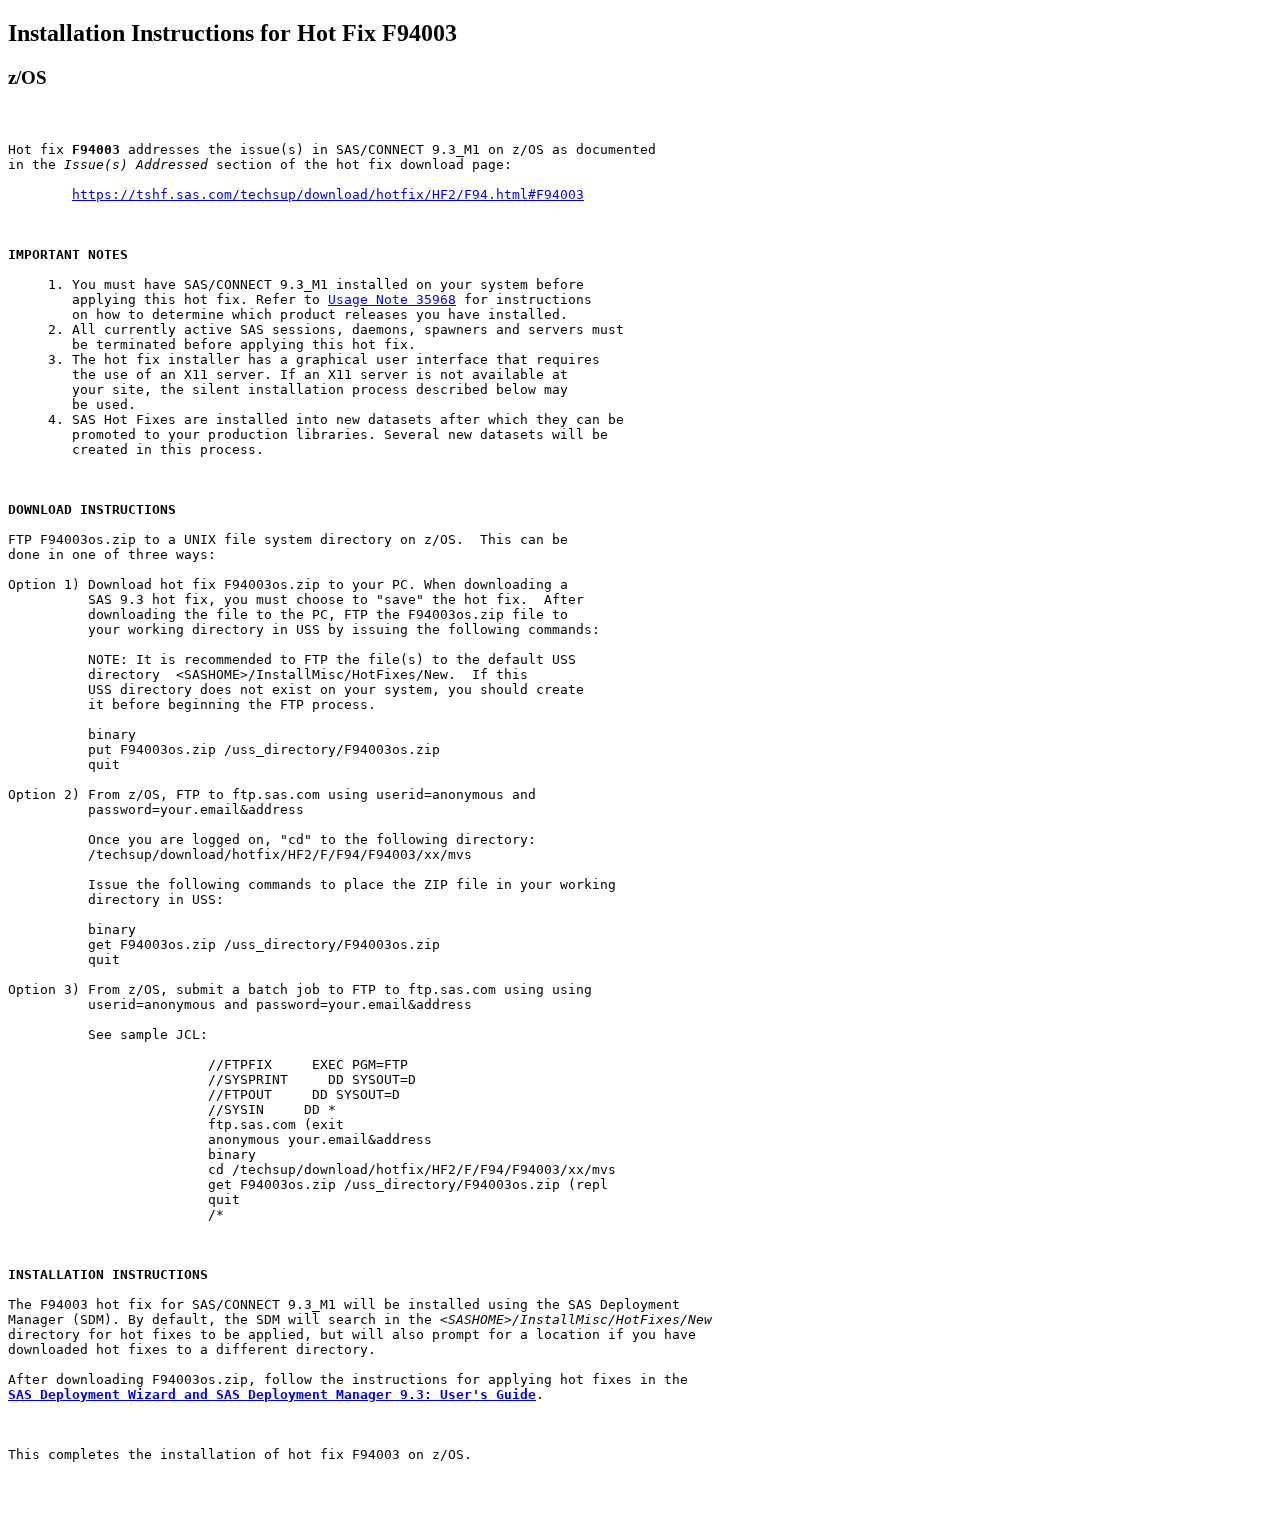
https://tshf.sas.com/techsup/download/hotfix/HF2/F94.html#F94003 (328, 194)
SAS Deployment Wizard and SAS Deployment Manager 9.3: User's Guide (272, 1394)
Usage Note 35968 (392, 299)
